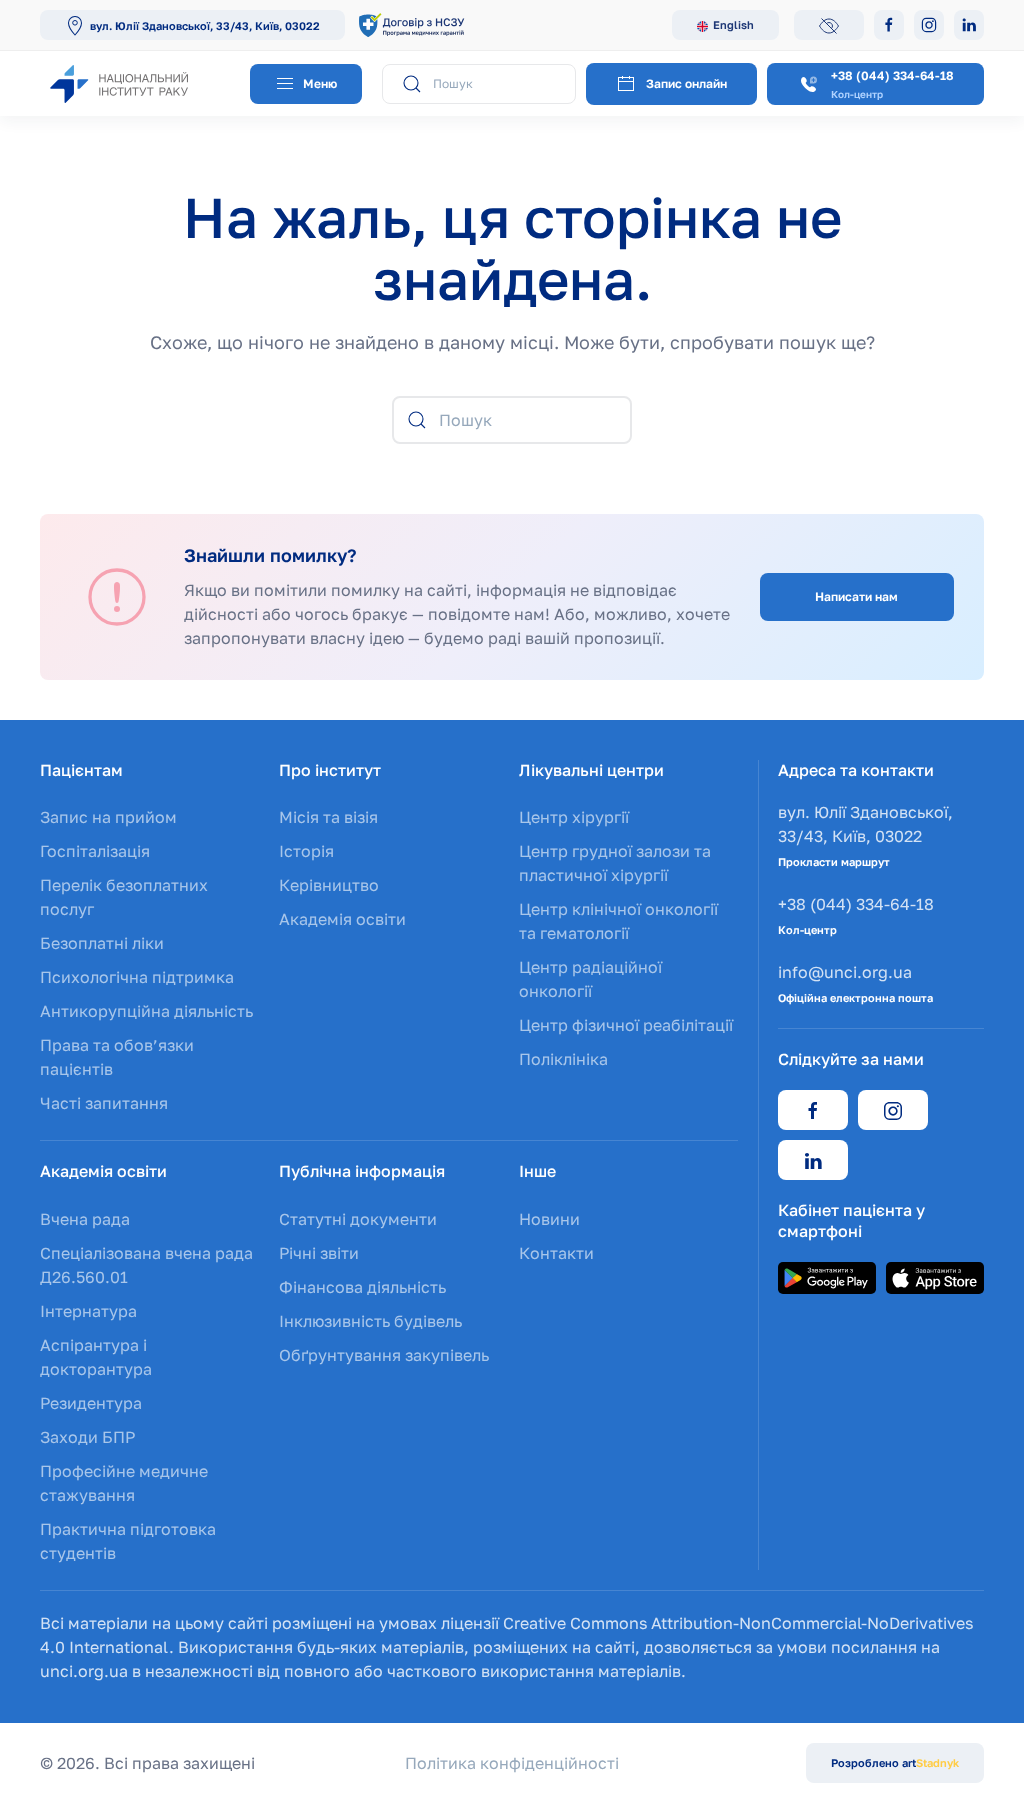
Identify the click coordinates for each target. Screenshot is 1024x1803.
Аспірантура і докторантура (96, 1357)
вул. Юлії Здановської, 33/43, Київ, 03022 (205, 25)
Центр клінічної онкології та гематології (618, 921)
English (733, 24)
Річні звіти (319, 1253)
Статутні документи (358, 1219)
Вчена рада (85, 1219)
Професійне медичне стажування (124, 1483)
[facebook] (813, 1110)
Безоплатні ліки (102, 943)
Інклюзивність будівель (370, 1321)
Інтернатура (88, 1311)
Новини (549, 1219)
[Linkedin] (969, 25)
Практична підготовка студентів (128, 1541)
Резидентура (91, 1403)
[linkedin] (813, 1160)
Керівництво (329, 885)
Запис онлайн (686, 83)
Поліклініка (563, 1059)
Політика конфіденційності (512, 1763)
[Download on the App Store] (935, 1276)
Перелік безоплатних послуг (124, 897)
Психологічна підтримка (137, 977)
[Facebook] (889, 25)
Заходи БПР (87, 1437)
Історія (306, 851)
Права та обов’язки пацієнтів (117, 1057)
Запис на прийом (108, 817)
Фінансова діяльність (362, 1287)
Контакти (556, 1253)
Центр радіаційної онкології (590, 979)
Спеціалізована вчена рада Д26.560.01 (146, 1265)
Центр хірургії (574, 817)
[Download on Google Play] (827, 1276)
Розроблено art (895, 1762)
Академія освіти (342, 919)
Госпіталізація (95, 851)
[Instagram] (929, 25)
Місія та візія (328, 817)
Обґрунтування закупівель (384, 1355)
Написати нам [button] (856, 596)
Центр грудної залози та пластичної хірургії (615, 863)
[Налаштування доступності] (829, 25)
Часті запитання (104, 1103)
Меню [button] (318, 83)
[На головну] (140, 83)
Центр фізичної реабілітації (626, 1025)
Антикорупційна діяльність (146, 1011)
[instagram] (893, 1110)
